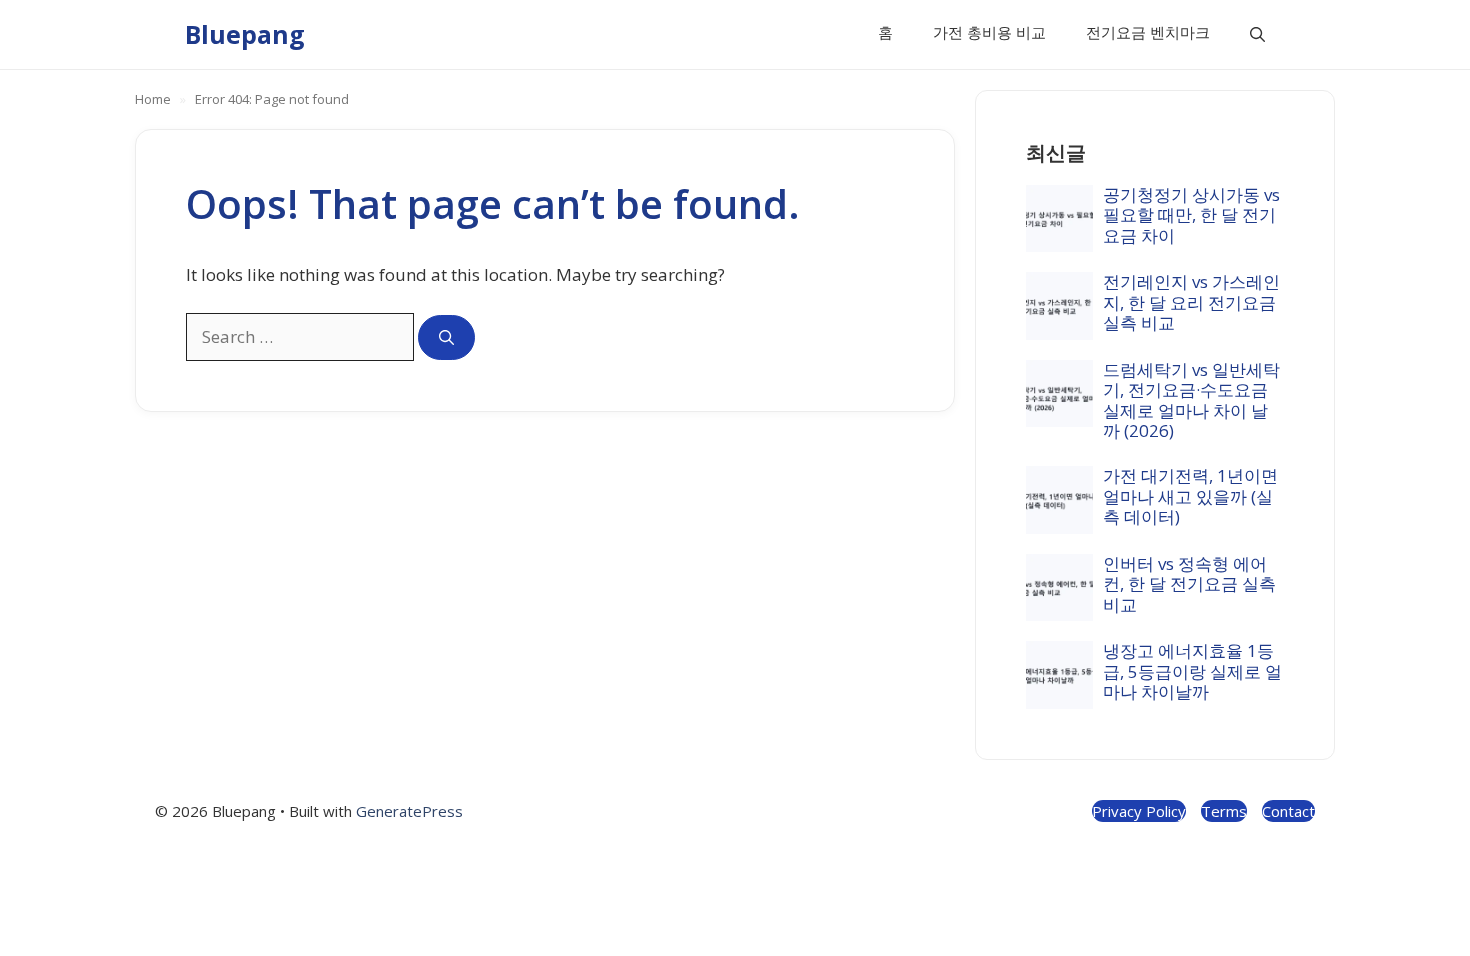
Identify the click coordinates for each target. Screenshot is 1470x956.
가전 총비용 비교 (989, 32)
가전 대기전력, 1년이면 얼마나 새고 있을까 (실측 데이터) (1190, 496)
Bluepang (245, 34)
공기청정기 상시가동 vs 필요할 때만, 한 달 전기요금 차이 (1191, 215)
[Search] (446, 337)
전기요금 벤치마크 (1148, 32)
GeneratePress (409, 811)
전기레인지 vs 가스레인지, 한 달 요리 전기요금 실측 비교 (1191, 302)
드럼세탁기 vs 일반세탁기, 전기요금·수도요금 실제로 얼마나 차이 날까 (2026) (1191, 400)
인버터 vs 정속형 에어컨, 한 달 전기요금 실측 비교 (1189, 584)
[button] (1257, 34)
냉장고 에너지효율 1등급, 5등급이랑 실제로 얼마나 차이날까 (1192, 671)
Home (153, 99)
